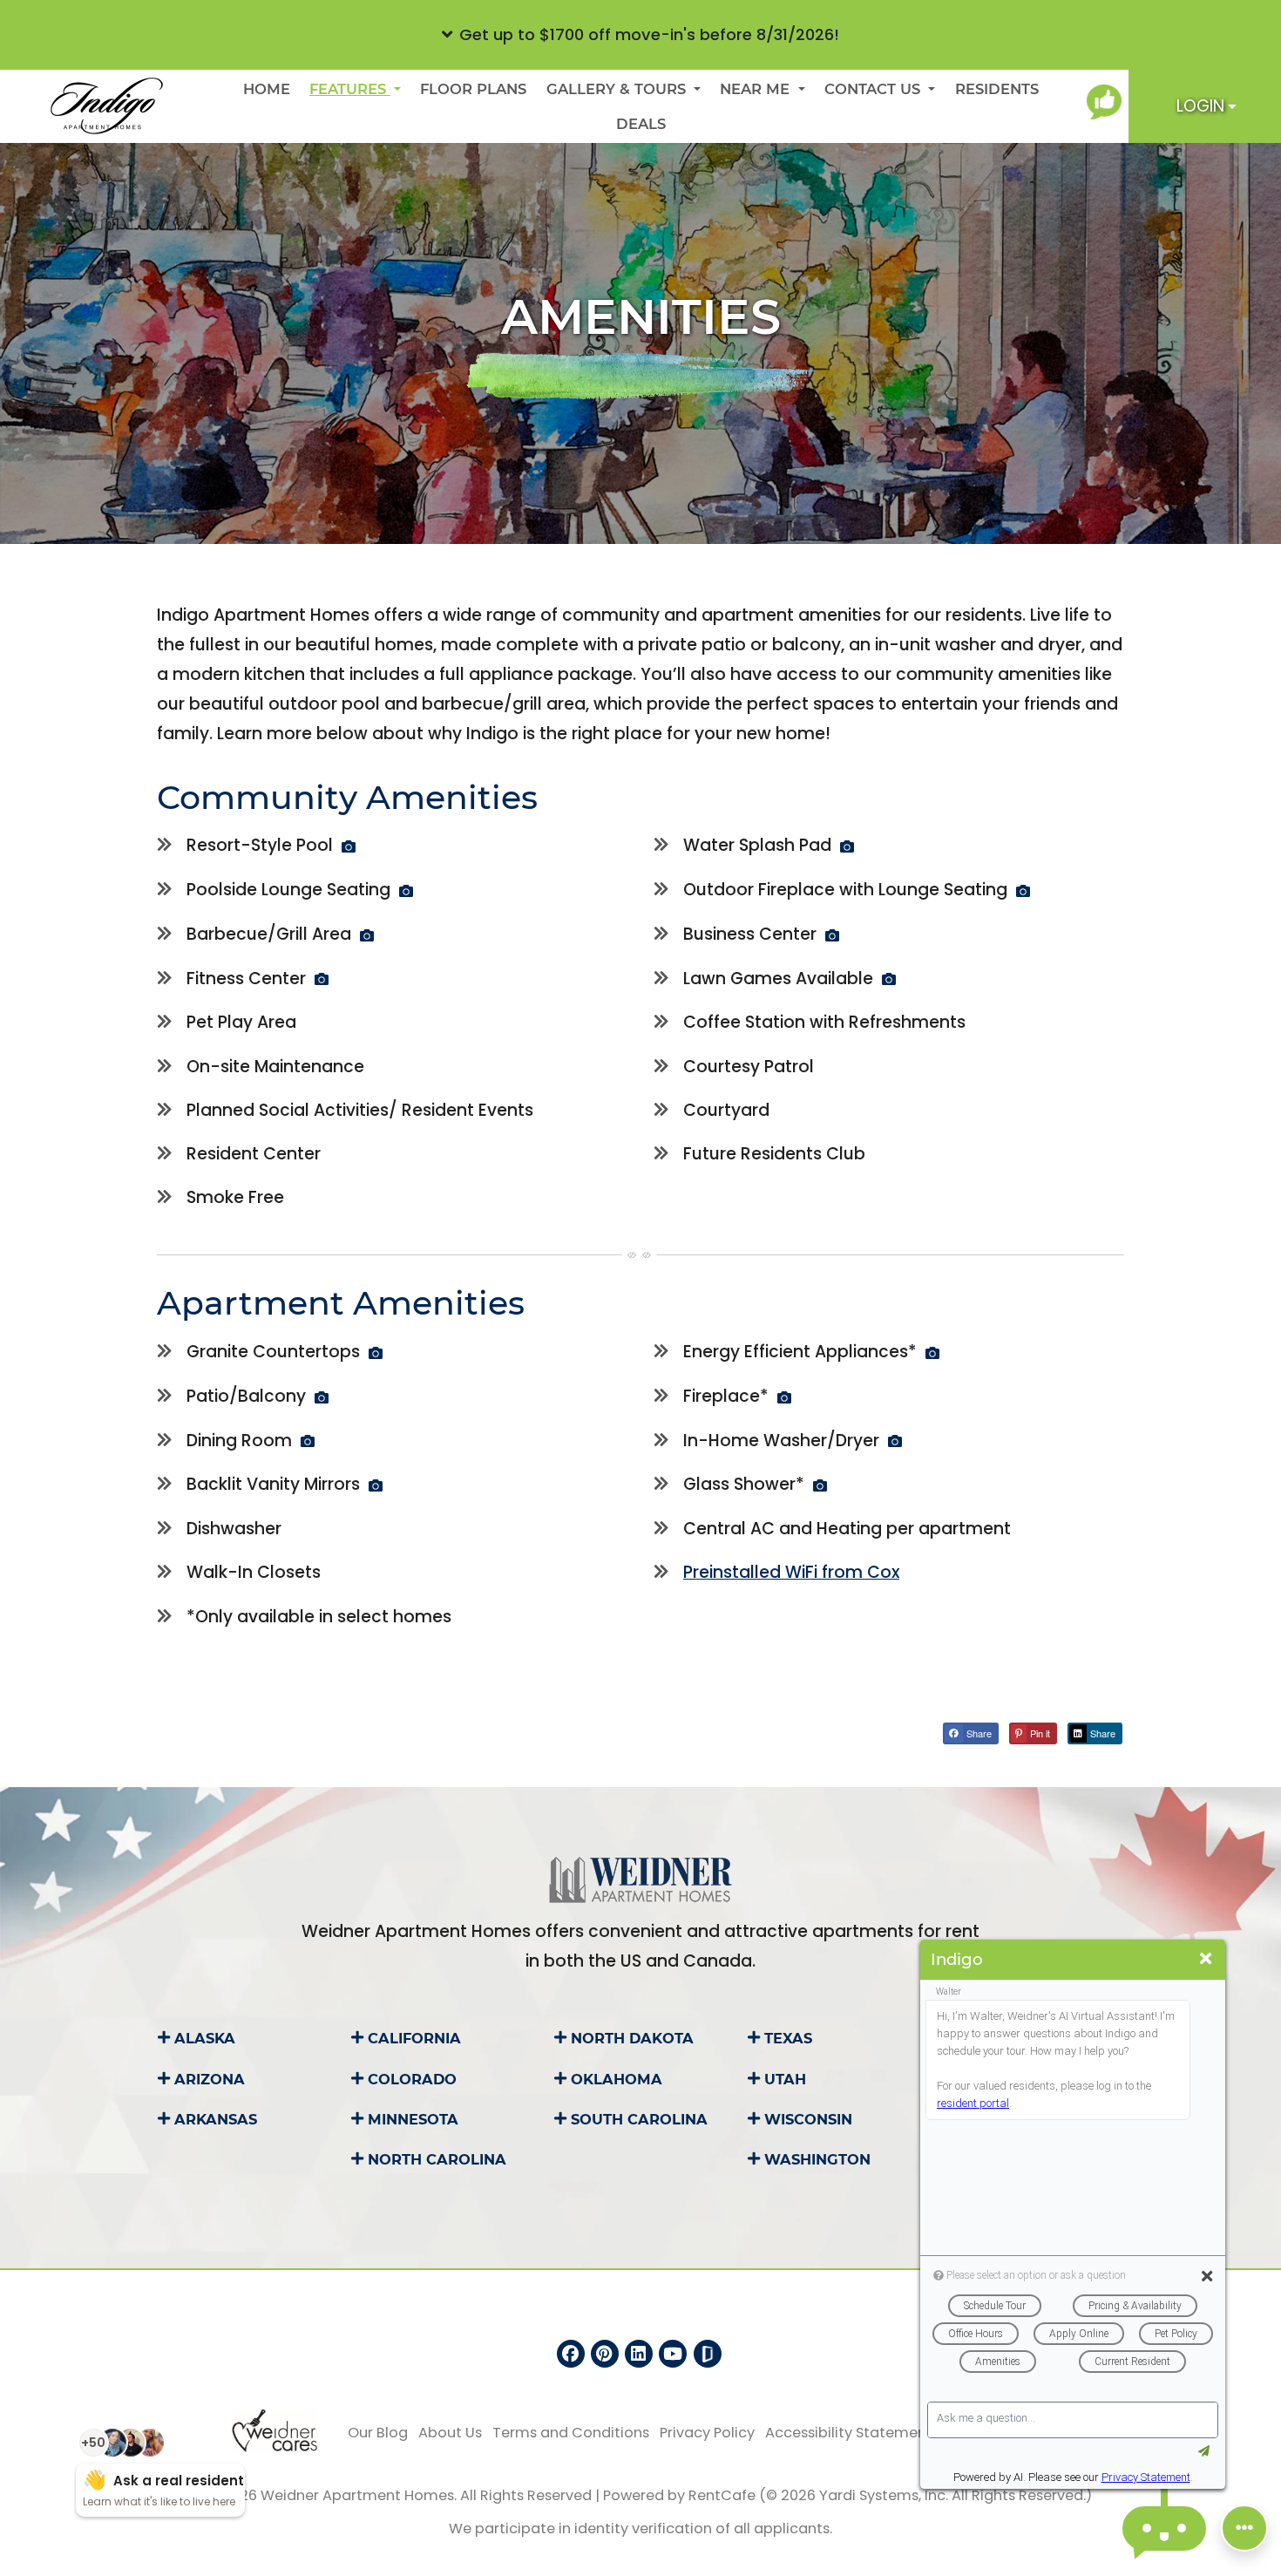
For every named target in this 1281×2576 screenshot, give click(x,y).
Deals (641, 124)
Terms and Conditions (571, 2432)
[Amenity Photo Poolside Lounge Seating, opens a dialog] (406, 891)
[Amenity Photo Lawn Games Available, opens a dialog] (889, 979)
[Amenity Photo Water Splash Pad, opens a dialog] (847, 846)
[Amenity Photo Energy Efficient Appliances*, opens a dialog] (932, 1353)
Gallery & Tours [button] (618, 89)
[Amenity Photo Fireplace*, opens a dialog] (784, 1397)
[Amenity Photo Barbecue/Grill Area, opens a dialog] (367, 935)
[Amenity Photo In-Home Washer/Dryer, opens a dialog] (895, 1441)
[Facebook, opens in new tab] (571, 2354)
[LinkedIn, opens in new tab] (639, 2354)
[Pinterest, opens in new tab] (605, 2354)
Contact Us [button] (874, 89)
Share (978, 1733)
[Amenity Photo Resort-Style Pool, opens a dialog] (349, 846)
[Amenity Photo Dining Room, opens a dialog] (308, 1441)
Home (267, 89)
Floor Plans (473, 89)
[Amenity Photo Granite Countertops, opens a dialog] (376, 1353)
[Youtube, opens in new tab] (673, 2354)
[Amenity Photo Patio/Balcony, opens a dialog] (322, 1397)
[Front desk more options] (1244, 2528)
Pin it (1039, 1733)
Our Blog (378, 2432)
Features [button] (350, 89)
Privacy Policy (707, 2432)
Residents (1001, 88)
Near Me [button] (757, 89)
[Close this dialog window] (1206, 1959)
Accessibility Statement (849, 2432)
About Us (450, 2432)
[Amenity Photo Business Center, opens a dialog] (832, 935)
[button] (640, 35)
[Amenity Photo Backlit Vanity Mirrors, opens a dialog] (376, 1485)
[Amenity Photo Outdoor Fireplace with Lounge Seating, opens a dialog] (1023, 891)
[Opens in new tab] (1108, 102)
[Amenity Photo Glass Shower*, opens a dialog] (820, 1485)
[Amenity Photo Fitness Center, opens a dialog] (322, 979)
